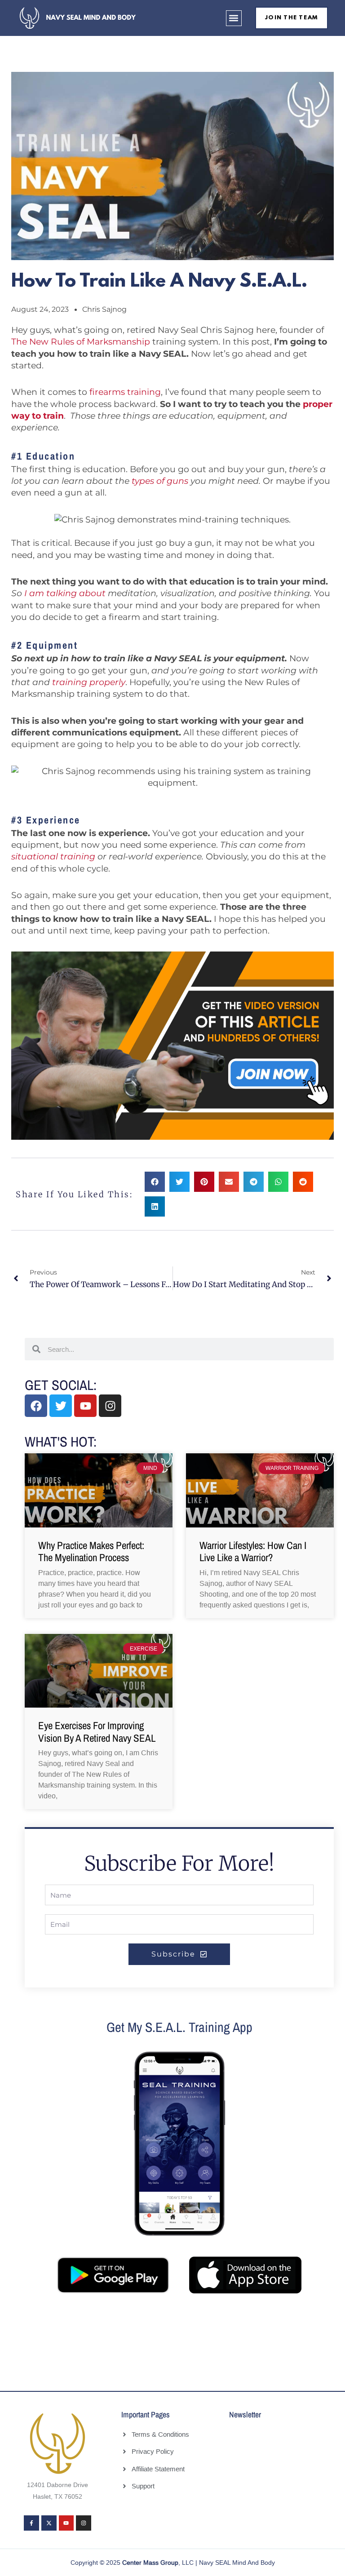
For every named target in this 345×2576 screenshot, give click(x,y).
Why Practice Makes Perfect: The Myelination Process (91, 1551)
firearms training (125, 392)
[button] (234, 18)
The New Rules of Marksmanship (81, 342)
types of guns (160, 481)
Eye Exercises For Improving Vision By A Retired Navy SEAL (97, 1732)
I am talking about (65, 593)
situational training (53, 856)
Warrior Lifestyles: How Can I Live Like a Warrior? (253, 1551)
